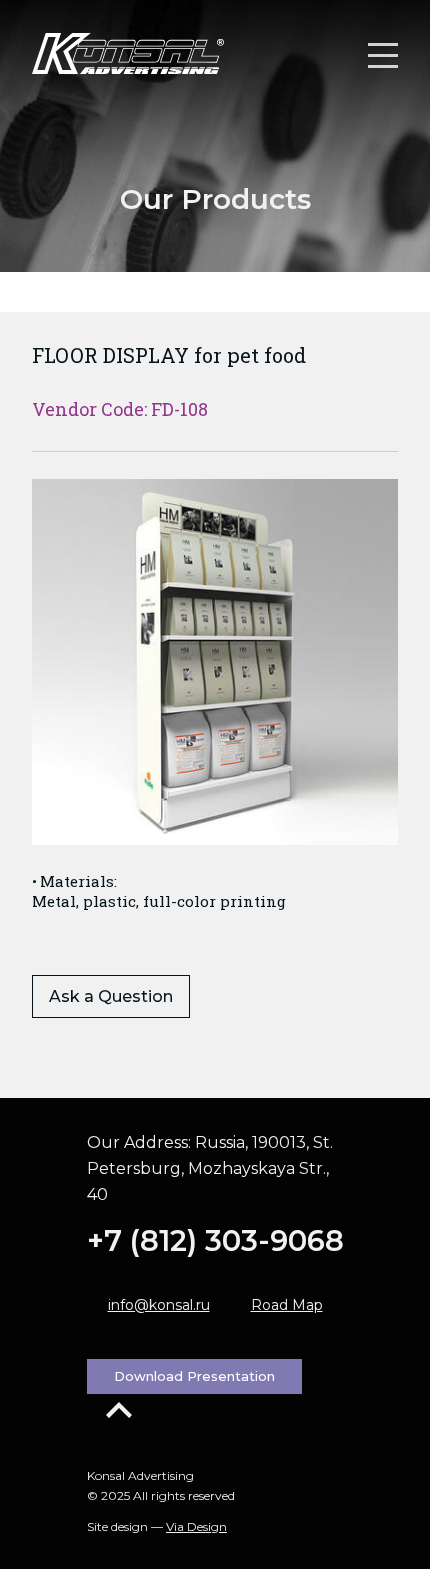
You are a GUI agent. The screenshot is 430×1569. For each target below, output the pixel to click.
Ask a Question (111, 996)
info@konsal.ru (159, 1305)
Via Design (196, 1526)
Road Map (287, 1305)
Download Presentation (194, 1376)
